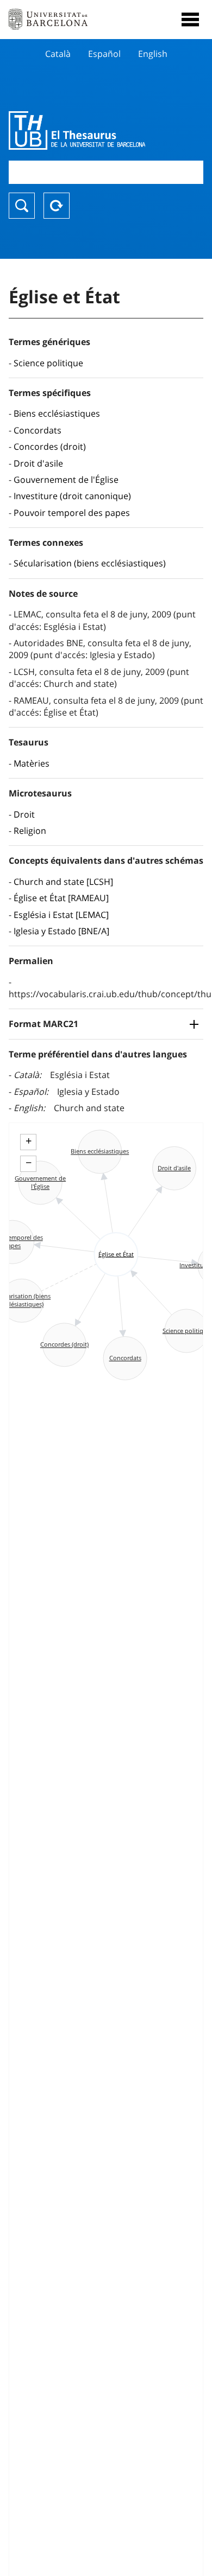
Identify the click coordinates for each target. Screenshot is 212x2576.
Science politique (48, 363)
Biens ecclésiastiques (57, 413)
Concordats (38, 430)
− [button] (29, 1163)
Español (104, 54)
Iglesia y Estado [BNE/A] (61, 931)
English (153, 54)
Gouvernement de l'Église (66, 480)
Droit (24, 814)
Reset (57, 206)
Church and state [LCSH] (63, 882)
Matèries (32, 763)
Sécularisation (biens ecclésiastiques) (90, 563)
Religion (30, 831)
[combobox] (106, 172)
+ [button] (29, 1141)
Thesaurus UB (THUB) (77, 130)
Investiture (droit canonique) (72, 496)
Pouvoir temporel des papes (72, 513)
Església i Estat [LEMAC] (61, 915)
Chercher (22, 206)
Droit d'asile (38, 463)
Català (58, 54)
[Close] (190, 20)
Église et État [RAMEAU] (61, 898)
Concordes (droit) (50, 447)
